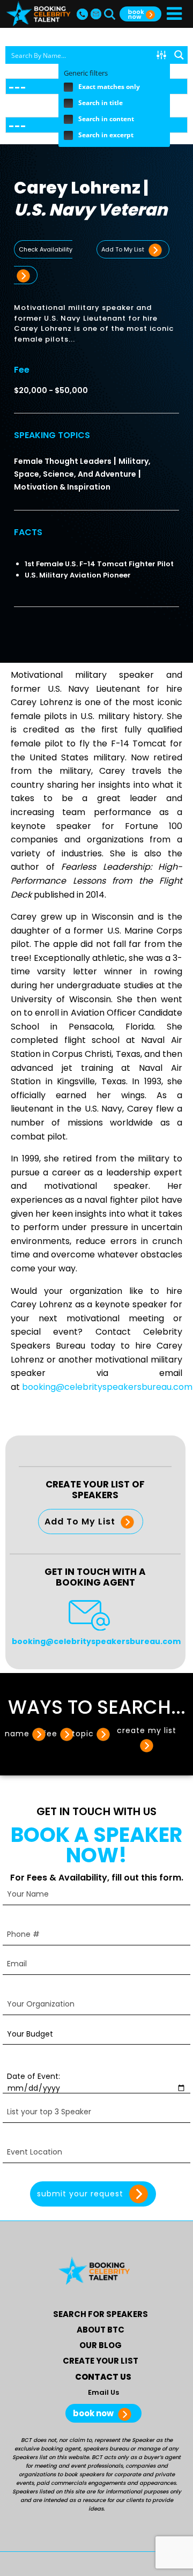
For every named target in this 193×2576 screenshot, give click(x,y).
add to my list (124, 249)
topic (83, 1734)
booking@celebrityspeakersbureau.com (107, 1387)
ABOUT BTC (101, 2330)
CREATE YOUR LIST (101, 2361)
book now (94, 2413)
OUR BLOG (101, 2345)
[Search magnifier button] (179, 55)
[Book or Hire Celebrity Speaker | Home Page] (38, 14)
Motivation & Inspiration (62, 487)
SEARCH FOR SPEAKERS (101, 2314)
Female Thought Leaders (63, 461)
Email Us (103, 2392)
